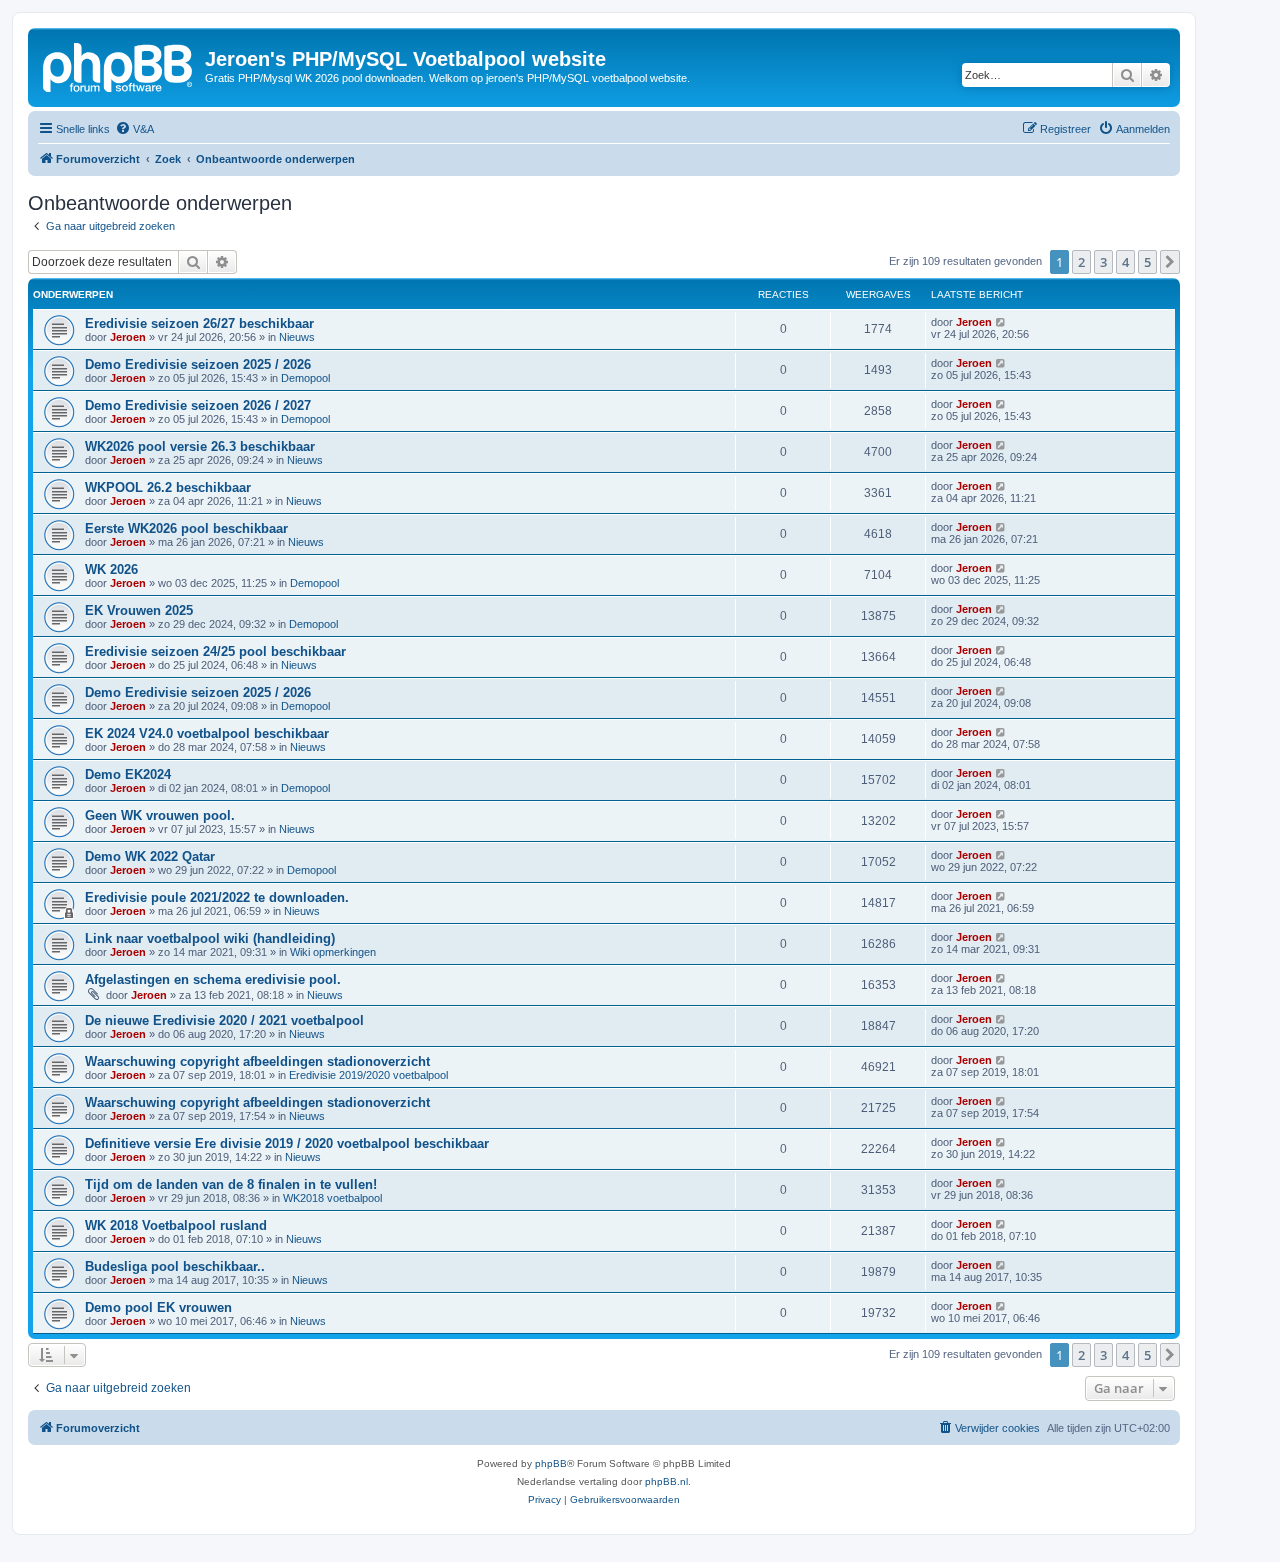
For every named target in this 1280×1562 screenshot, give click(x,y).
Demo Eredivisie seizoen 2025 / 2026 (198, 364)
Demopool (305, 378)
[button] (1170, 262)
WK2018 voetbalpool (332, 1198)
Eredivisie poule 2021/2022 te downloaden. (217, 897)
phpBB (551, 1463)
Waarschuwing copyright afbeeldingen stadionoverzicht (257, 1061)
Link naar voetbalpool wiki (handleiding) (210, 938)
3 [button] (1103, 262)
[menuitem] (134, 129)
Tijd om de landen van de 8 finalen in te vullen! (231, 1184)
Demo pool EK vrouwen (158, 1307)
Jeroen (128, 337)
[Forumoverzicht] (119, 65)
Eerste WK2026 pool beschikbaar (186, 528)
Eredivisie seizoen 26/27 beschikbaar (199, 323)
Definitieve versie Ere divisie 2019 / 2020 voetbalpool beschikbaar (287, 1143)
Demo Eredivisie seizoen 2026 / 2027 (198, 405)
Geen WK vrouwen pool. (160, 815)
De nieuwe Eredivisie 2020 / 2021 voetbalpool (224, 1020)
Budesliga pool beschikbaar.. (175, 1266)
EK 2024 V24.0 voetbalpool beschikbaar (207, 733)
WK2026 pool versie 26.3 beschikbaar (200, 446)
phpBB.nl (666, 1481)
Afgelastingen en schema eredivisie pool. (213, 979)
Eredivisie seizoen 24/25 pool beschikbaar (215, 651)
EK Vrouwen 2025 (139, 610)
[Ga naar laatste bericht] (1001, 322)
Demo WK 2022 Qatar (150, 856)
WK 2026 (111, 569)
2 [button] (1081, 262)
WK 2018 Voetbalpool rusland (176, 1225)
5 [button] (1147, 262)
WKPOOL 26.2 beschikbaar (168, 487)
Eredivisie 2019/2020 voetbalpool (368, 1075)
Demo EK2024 (128, 774)
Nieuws (297, 337)
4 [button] (1125, 262)
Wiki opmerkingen (333, 952)
